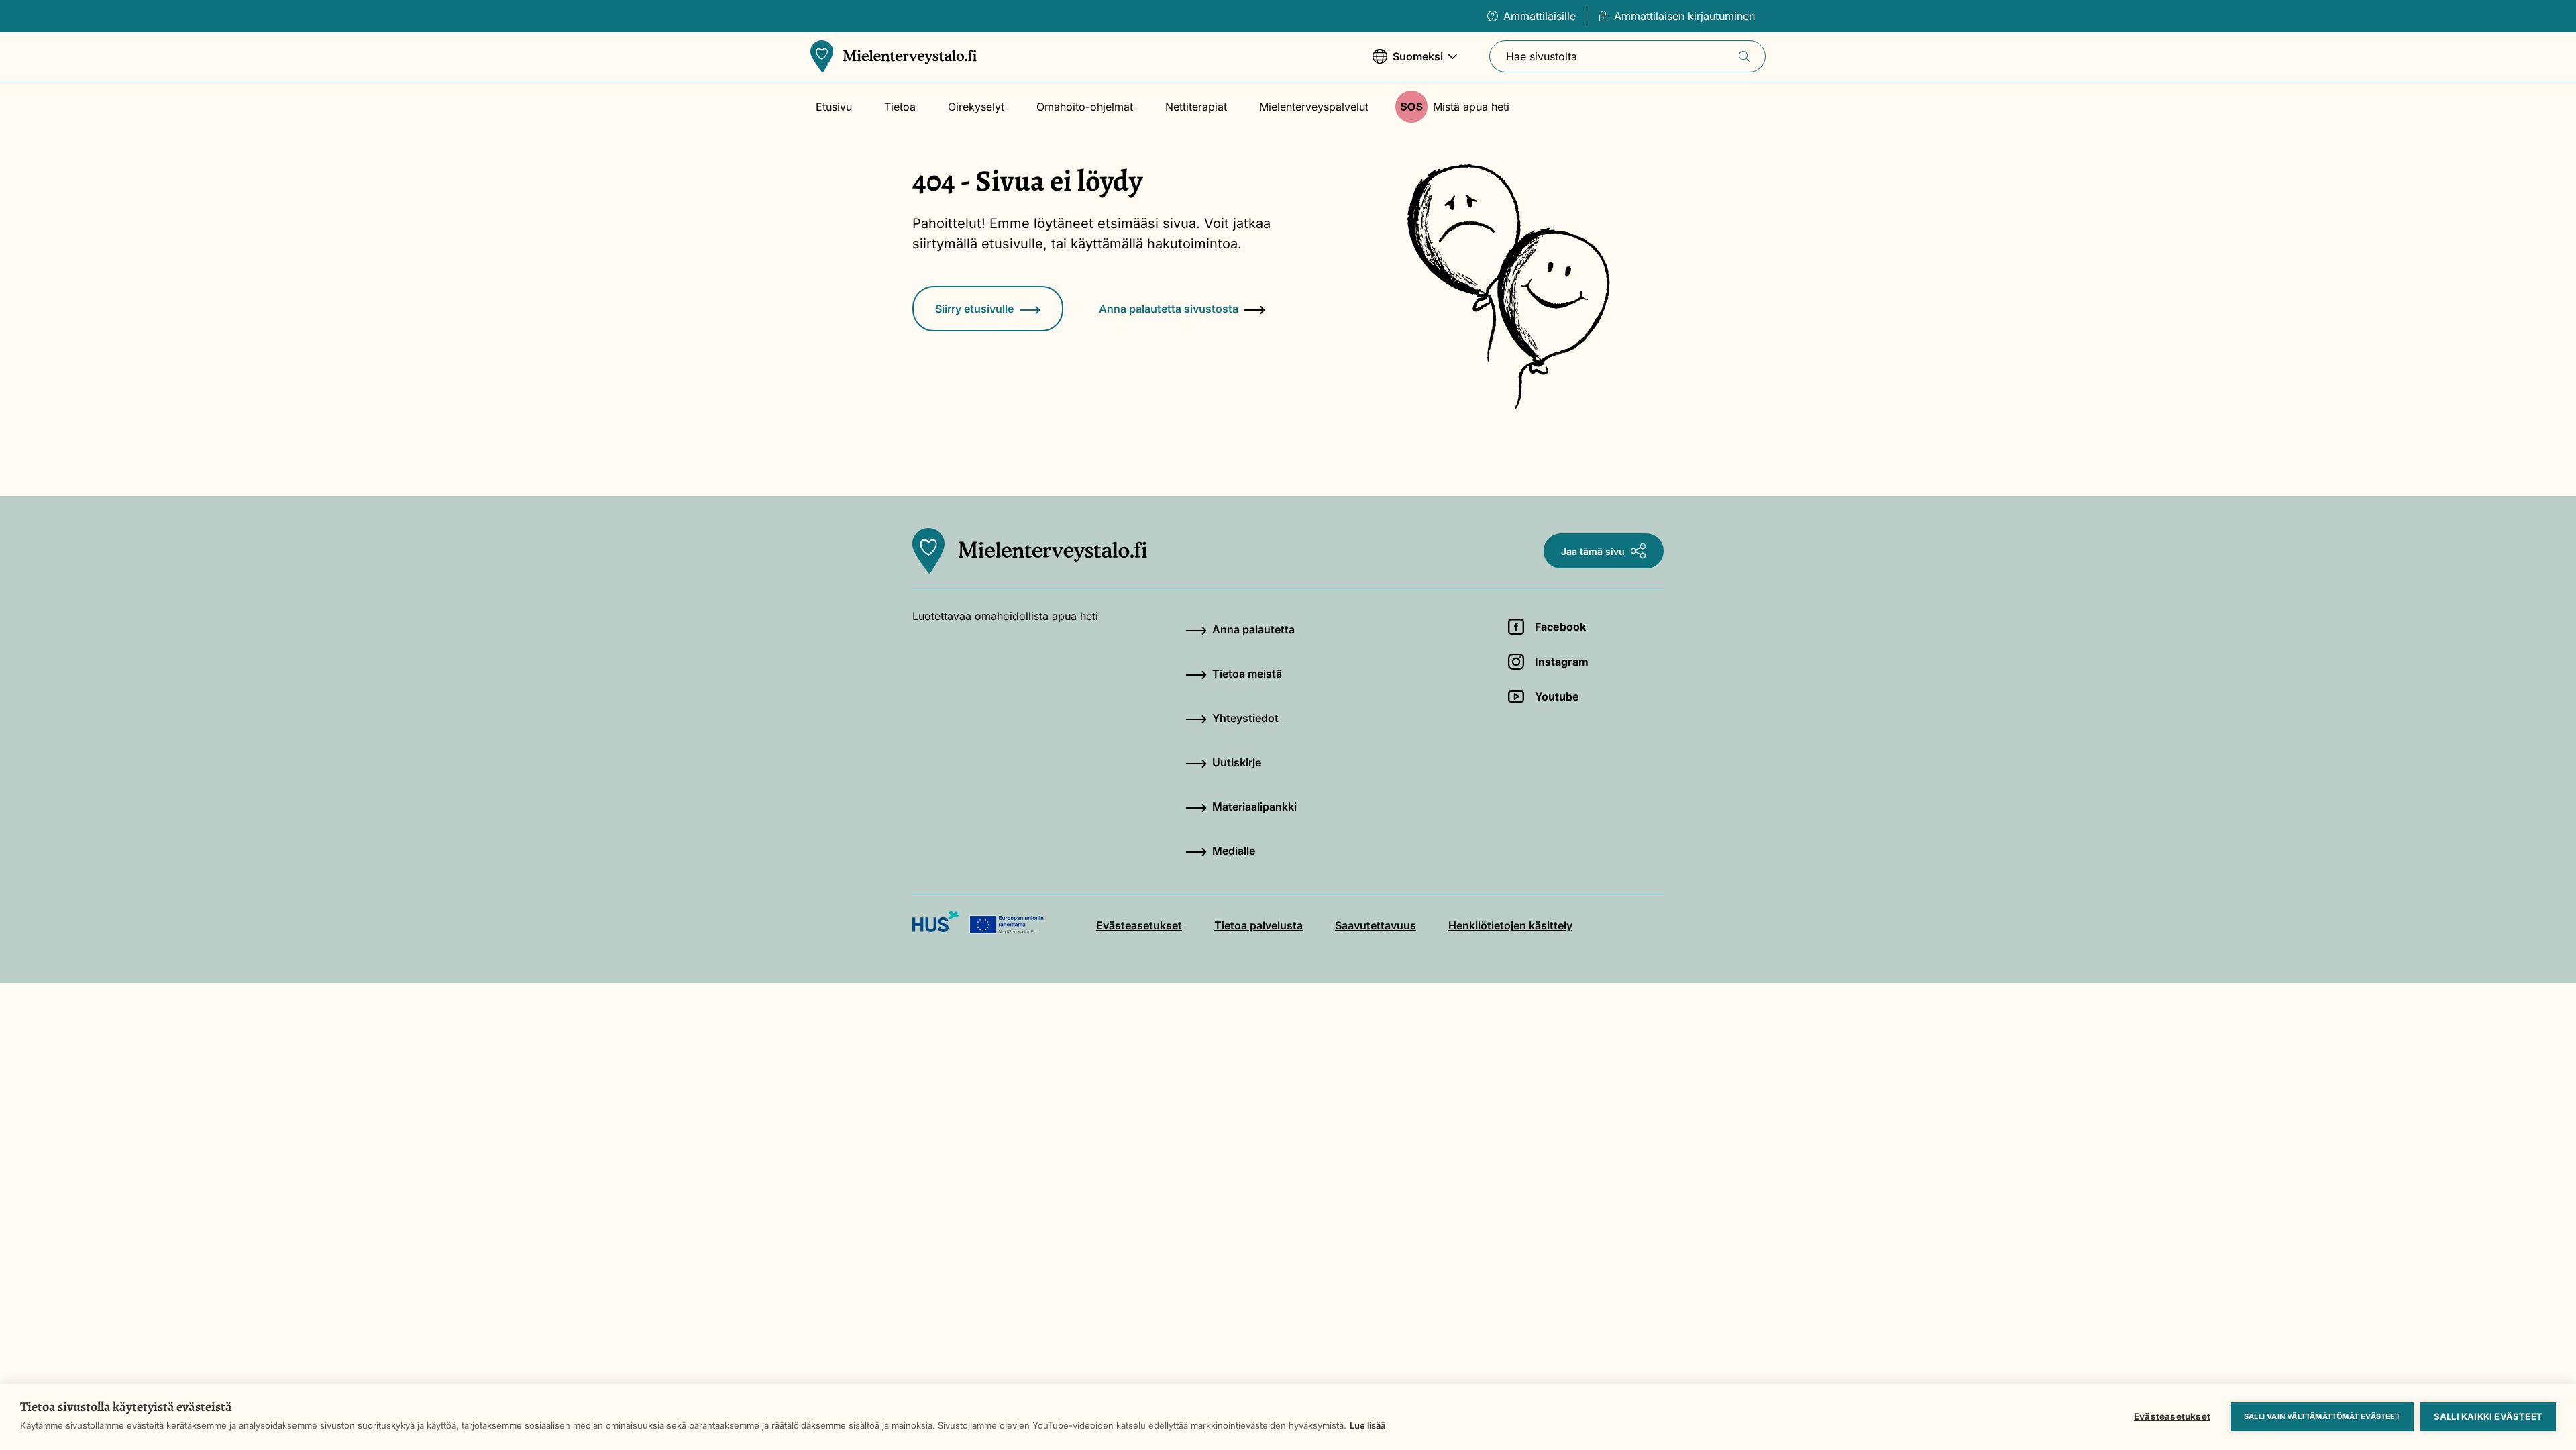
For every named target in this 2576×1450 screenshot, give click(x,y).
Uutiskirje (1237, 762)
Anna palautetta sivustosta (1169, 309)
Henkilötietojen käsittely (1510, 925)
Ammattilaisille (1540, 16)
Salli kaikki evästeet (2488, 1416)
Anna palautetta (1253, 629)
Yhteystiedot (1245, 718)
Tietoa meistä (1247, 674)
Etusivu (834, 107)
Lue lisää (1367, 1425)
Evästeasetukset (2172, 1416)
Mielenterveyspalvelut (1314, 107)
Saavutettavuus (1376, 925)
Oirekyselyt (976, 107)
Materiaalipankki (1254, 807)
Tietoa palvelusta (1258, 925)
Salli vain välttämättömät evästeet (2322, 1416)
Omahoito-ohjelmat (1085, 107)
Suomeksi (1408, 63)
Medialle (1234, 851)
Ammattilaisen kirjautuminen (1684, 16)
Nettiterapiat (1196, 107)
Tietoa (900, 107)
